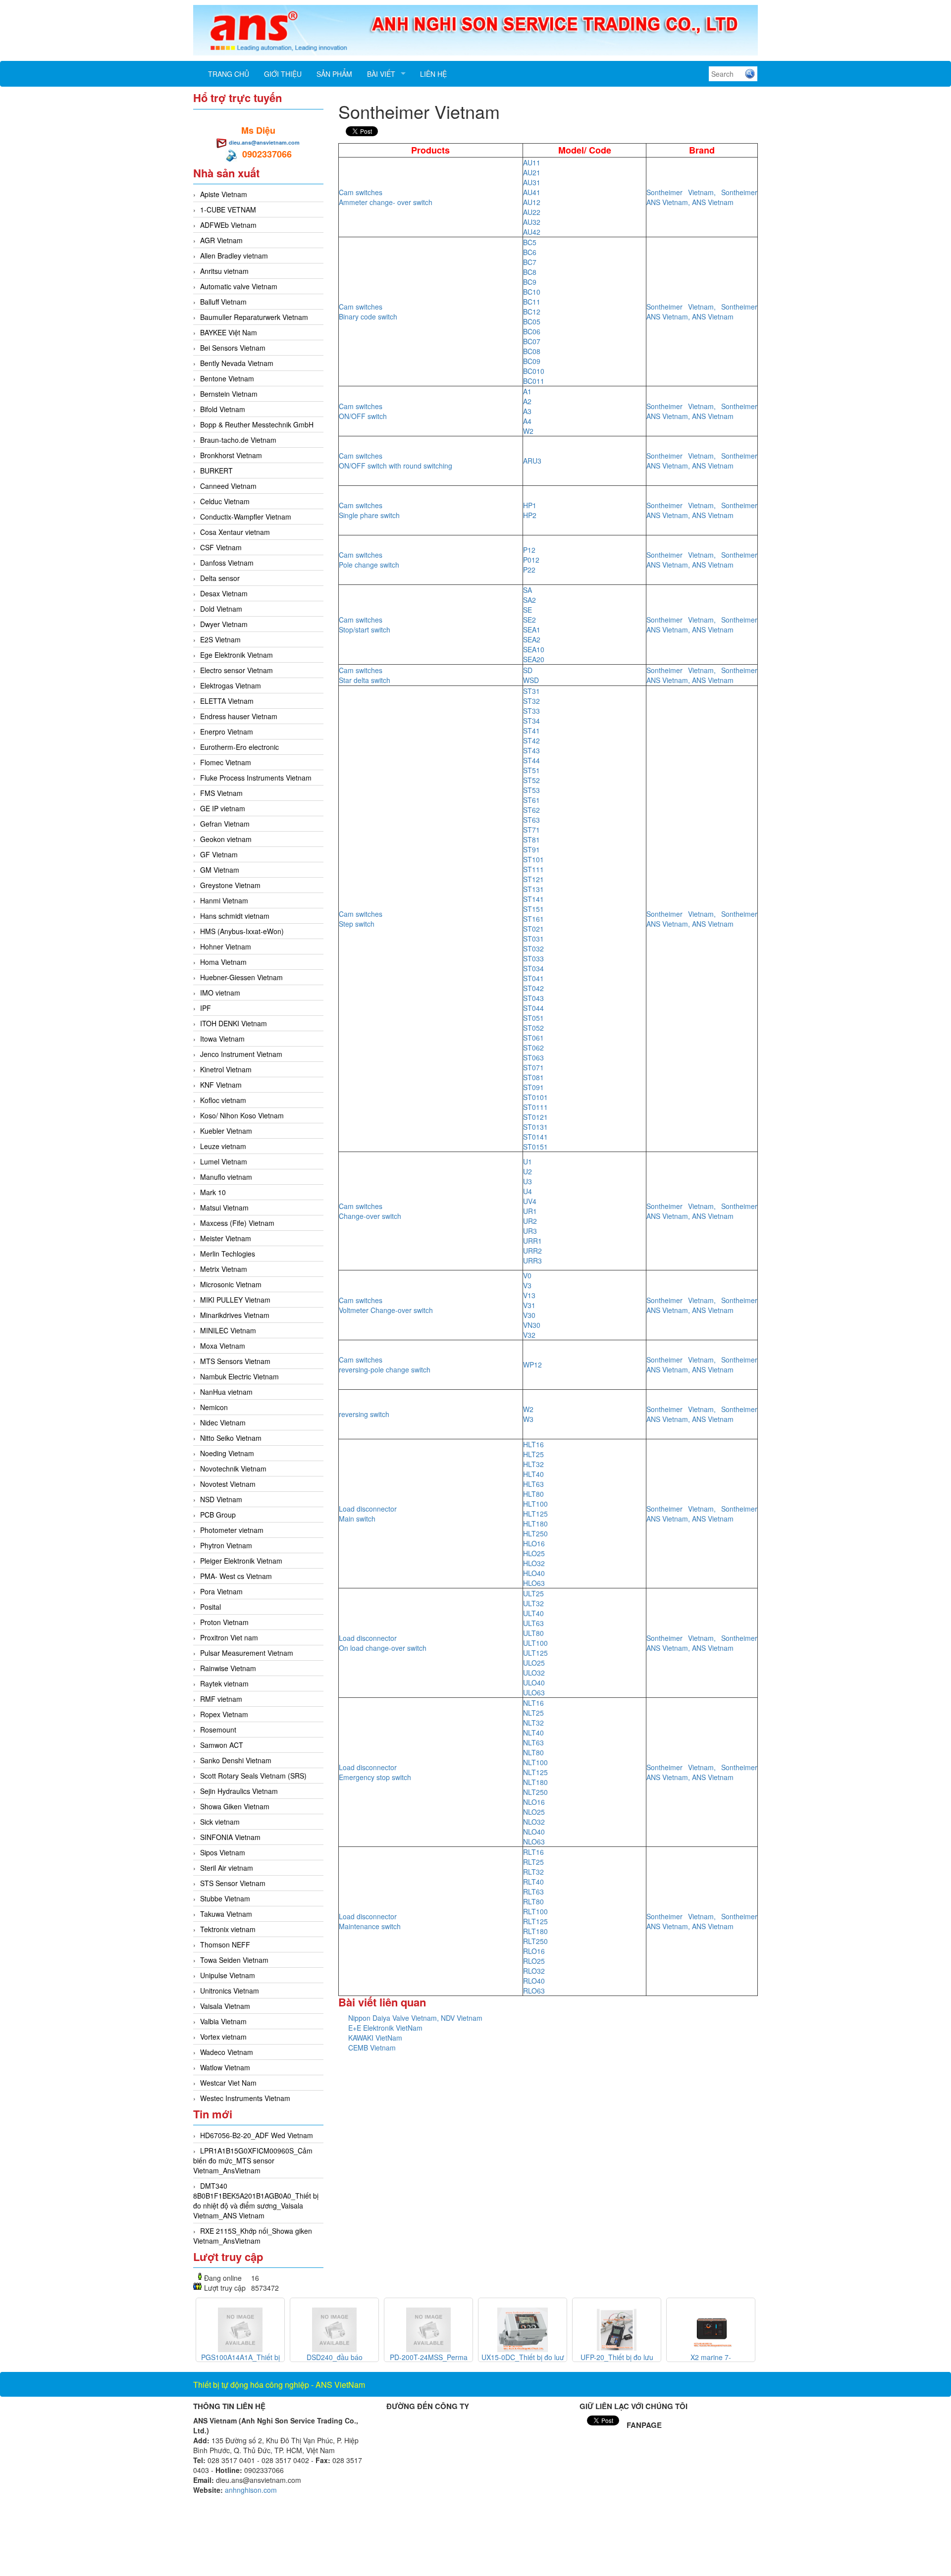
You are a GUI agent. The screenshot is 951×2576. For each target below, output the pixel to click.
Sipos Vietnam (223, 1852)
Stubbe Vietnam (225, 1898)
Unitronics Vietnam (230, 1991)
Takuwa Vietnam (226, 1914)
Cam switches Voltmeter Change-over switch (386, 1305)
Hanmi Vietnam (224, 900)
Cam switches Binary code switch (368, 312)
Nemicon (214, 1407)
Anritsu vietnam (224, 271)
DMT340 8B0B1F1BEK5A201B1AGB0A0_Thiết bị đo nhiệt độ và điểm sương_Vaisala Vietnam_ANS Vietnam (256, 2201)
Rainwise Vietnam (228, 1668)
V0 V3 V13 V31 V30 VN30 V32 (532, 1305)
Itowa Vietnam (222, 1039)
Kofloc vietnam (223, 1100)
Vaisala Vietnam (225, 2006)
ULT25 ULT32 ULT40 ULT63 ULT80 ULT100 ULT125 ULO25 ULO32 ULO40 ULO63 (535, 1643)
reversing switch (364, 1414)
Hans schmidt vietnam (235, 916)
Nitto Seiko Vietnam (231, 1438)
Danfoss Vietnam (227, 563)
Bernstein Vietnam (229, 394)
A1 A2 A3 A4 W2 (528, 411)
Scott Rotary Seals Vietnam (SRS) (253, 1776)
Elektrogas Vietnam (231, 685)
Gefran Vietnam (225, 824)
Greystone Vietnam (230, 885)
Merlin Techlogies (228, 1254)
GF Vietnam (219, 854)
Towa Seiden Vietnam (234, 1960)
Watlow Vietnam (225, 2067)
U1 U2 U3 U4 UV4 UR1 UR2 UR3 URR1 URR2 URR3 (532, 1211)
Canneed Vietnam (228, 486)
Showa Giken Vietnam (235, 1806)
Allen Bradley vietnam (234, 256)
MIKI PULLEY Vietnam (235, 1300)
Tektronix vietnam (228, 1929)
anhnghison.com (251, 2490)
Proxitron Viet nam (229, 1637)
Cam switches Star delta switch (365, 675)
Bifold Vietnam (223, 409)
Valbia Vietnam (223, 2021)
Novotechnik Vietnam (233, 1469)
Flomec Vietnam (226, 762)
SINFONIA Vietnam (230, 1837)
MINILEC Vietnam (228, 1330)
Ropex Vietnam (224, 1714)
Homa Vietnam (223, 962)
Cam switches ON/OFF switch (363, 411)
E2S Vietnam (220, 639)
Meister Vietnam (226, 1238)
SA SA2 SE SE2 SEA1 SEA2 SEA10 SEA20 (534, 625)
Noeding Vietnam (227, 1453)
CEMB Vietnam (372, 2048)
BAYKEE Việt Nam (229, 332)
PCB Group (218, 1515)
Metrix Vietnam (224, 1269)
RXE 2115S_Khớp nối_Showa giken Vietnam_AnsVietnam (253, 2236)
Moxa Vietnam (223, 1346)
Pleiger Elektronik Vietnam (241, 1561)
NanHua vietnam (226, 1392)
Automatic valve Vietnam (239, 286)
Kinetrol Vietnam (226, 1069)
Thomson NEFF (225, 1945)
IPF (206, 1008)
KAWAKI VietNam (375, 2038)
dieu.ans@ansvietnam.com (264, 142)
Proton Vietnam (224, 1622)
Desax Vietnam (224, 593)
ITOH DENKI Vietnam (234, 1023)
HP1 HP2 (530, 510)
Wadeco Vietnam (227, 2052)
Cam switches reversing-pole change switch (385, 1365)
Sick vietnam (220, 1822)
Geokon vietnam (226, 839)
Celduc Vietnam (225, 501)
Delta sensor (220, 578)
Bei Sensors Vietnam (233, 348)
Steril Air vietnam (227, 1868)
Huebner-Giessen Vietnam (241, 977)
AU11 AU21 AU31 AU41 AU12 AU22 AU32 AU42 (532, 197)
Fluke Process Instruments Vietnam (256, 778)
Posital (211, 1607)
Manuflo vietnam (226, 1177)
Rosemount (218, 1730)
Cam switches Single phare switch (369, 510)
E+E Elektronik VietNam (385, 2028)
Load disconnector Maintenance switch (370, 1921)
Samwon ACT (222, 1745)
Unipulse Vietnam (228, 1975)
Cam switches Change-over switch (370, 1211)
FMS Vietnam (221, 793)
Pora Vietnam (221, 1591)
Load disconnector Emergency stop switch (375, 1772)
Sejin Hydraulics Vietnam (239, 1791)
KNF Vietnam (221, 1085)
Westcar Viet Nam (228, 2083)
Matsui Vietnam (224, 1208)
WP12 (532, 1365)
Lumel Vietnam (224, 1161)
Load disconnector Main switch (368, 1514)
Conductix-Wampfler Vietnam (246, 517)
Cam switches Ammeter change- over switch (386, 197)
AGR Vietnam (221, 240)
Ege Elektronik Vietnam (237, 655)
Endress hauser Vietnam (239, 716)
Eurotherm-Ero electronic (239, 747)
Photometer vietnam (232, 1530)
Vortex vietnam (223, 2037)
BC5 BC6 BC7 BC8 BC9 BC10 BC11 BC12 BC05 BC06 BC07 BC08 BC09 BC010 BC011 (534, 312)
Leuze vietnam (223, 1146)
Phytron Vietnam (226, 1545)
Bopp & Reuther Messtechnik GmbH (257, 424)
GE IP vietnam (223, 808)
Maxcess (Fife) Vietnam (237, 1223)
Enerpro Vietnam (227, 732)
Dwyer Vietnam (224, 624)
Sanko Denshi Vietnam (236, 1760)
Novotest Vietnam (228, 1484)
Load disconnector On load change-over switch (383, 1643)
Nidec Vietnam (223, 1422)
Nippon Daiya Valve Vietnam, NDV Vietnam (415, 2018)
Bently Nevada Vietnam (237, 363)
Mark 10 (213, 1192)
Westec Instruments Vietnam (245, 2098)
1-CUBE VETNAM (228, 210)
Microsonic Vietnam (231, 1284)
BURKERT (216, 471)
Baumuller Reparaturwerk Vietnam (254, 317)
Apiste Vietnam (224, 194)
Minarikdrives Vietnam (235, 1315)
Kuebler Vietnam (226, 1131)
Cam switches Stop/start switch (365, 625)
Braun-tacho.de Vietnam (238, 440)
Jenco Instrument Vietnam (241, 1054)
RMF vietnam (221, 1699)
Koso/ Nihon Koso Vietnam (242, 1115)
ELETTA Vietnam (227, 701)
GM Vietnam (220, 870)
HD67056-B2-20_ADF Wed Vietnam (257, 2135)
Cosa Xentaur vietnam (235, 532)
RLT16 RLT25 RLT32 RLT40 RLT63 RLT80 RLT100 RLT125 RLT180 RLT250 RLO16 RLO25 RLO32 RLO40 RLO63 (535, 1921)
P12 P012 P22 (531, 560)
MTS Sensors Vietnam (235, 1361)
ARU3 (532, 461)
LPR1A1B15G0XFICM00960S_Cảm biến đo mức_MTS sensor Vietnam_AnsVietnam (253, 2160)
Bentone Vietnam (227, 378)
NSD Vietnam (221, 1499)
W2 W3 (528, 1414)
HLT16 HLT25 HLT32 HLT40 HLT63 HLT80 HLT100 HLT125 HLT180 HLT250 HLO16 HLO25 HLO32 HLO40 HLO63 (535, 1514)
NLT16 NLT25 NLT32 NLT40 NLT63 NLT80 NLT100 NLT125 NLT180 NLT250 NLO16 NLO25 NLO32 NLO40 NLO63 (535, 1772)
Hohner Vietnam (226, 946)
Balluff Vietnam (223, 302)
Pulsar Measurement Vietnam (247, 1653)
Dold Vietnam (221, 609)
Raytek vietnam (224, 1683)
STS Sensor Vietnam (233, 1883)
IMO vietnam (220, 993)
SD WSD (531, 675)
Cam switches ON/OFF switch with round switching (396, 461)
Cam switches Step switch (361, 919)
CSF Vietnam (221, 547)
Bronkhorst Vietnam (231, 455)
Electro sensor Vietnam (237, 670)
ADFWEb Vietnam (228, 225)
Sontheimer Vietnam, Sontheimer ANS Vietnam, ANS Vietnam (702, 197)
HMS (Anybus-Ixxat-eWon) (242, 931)
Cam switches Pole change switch (369, 560)
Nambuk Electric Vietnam (239, 1376)
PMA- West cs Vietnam (236, 1576)
